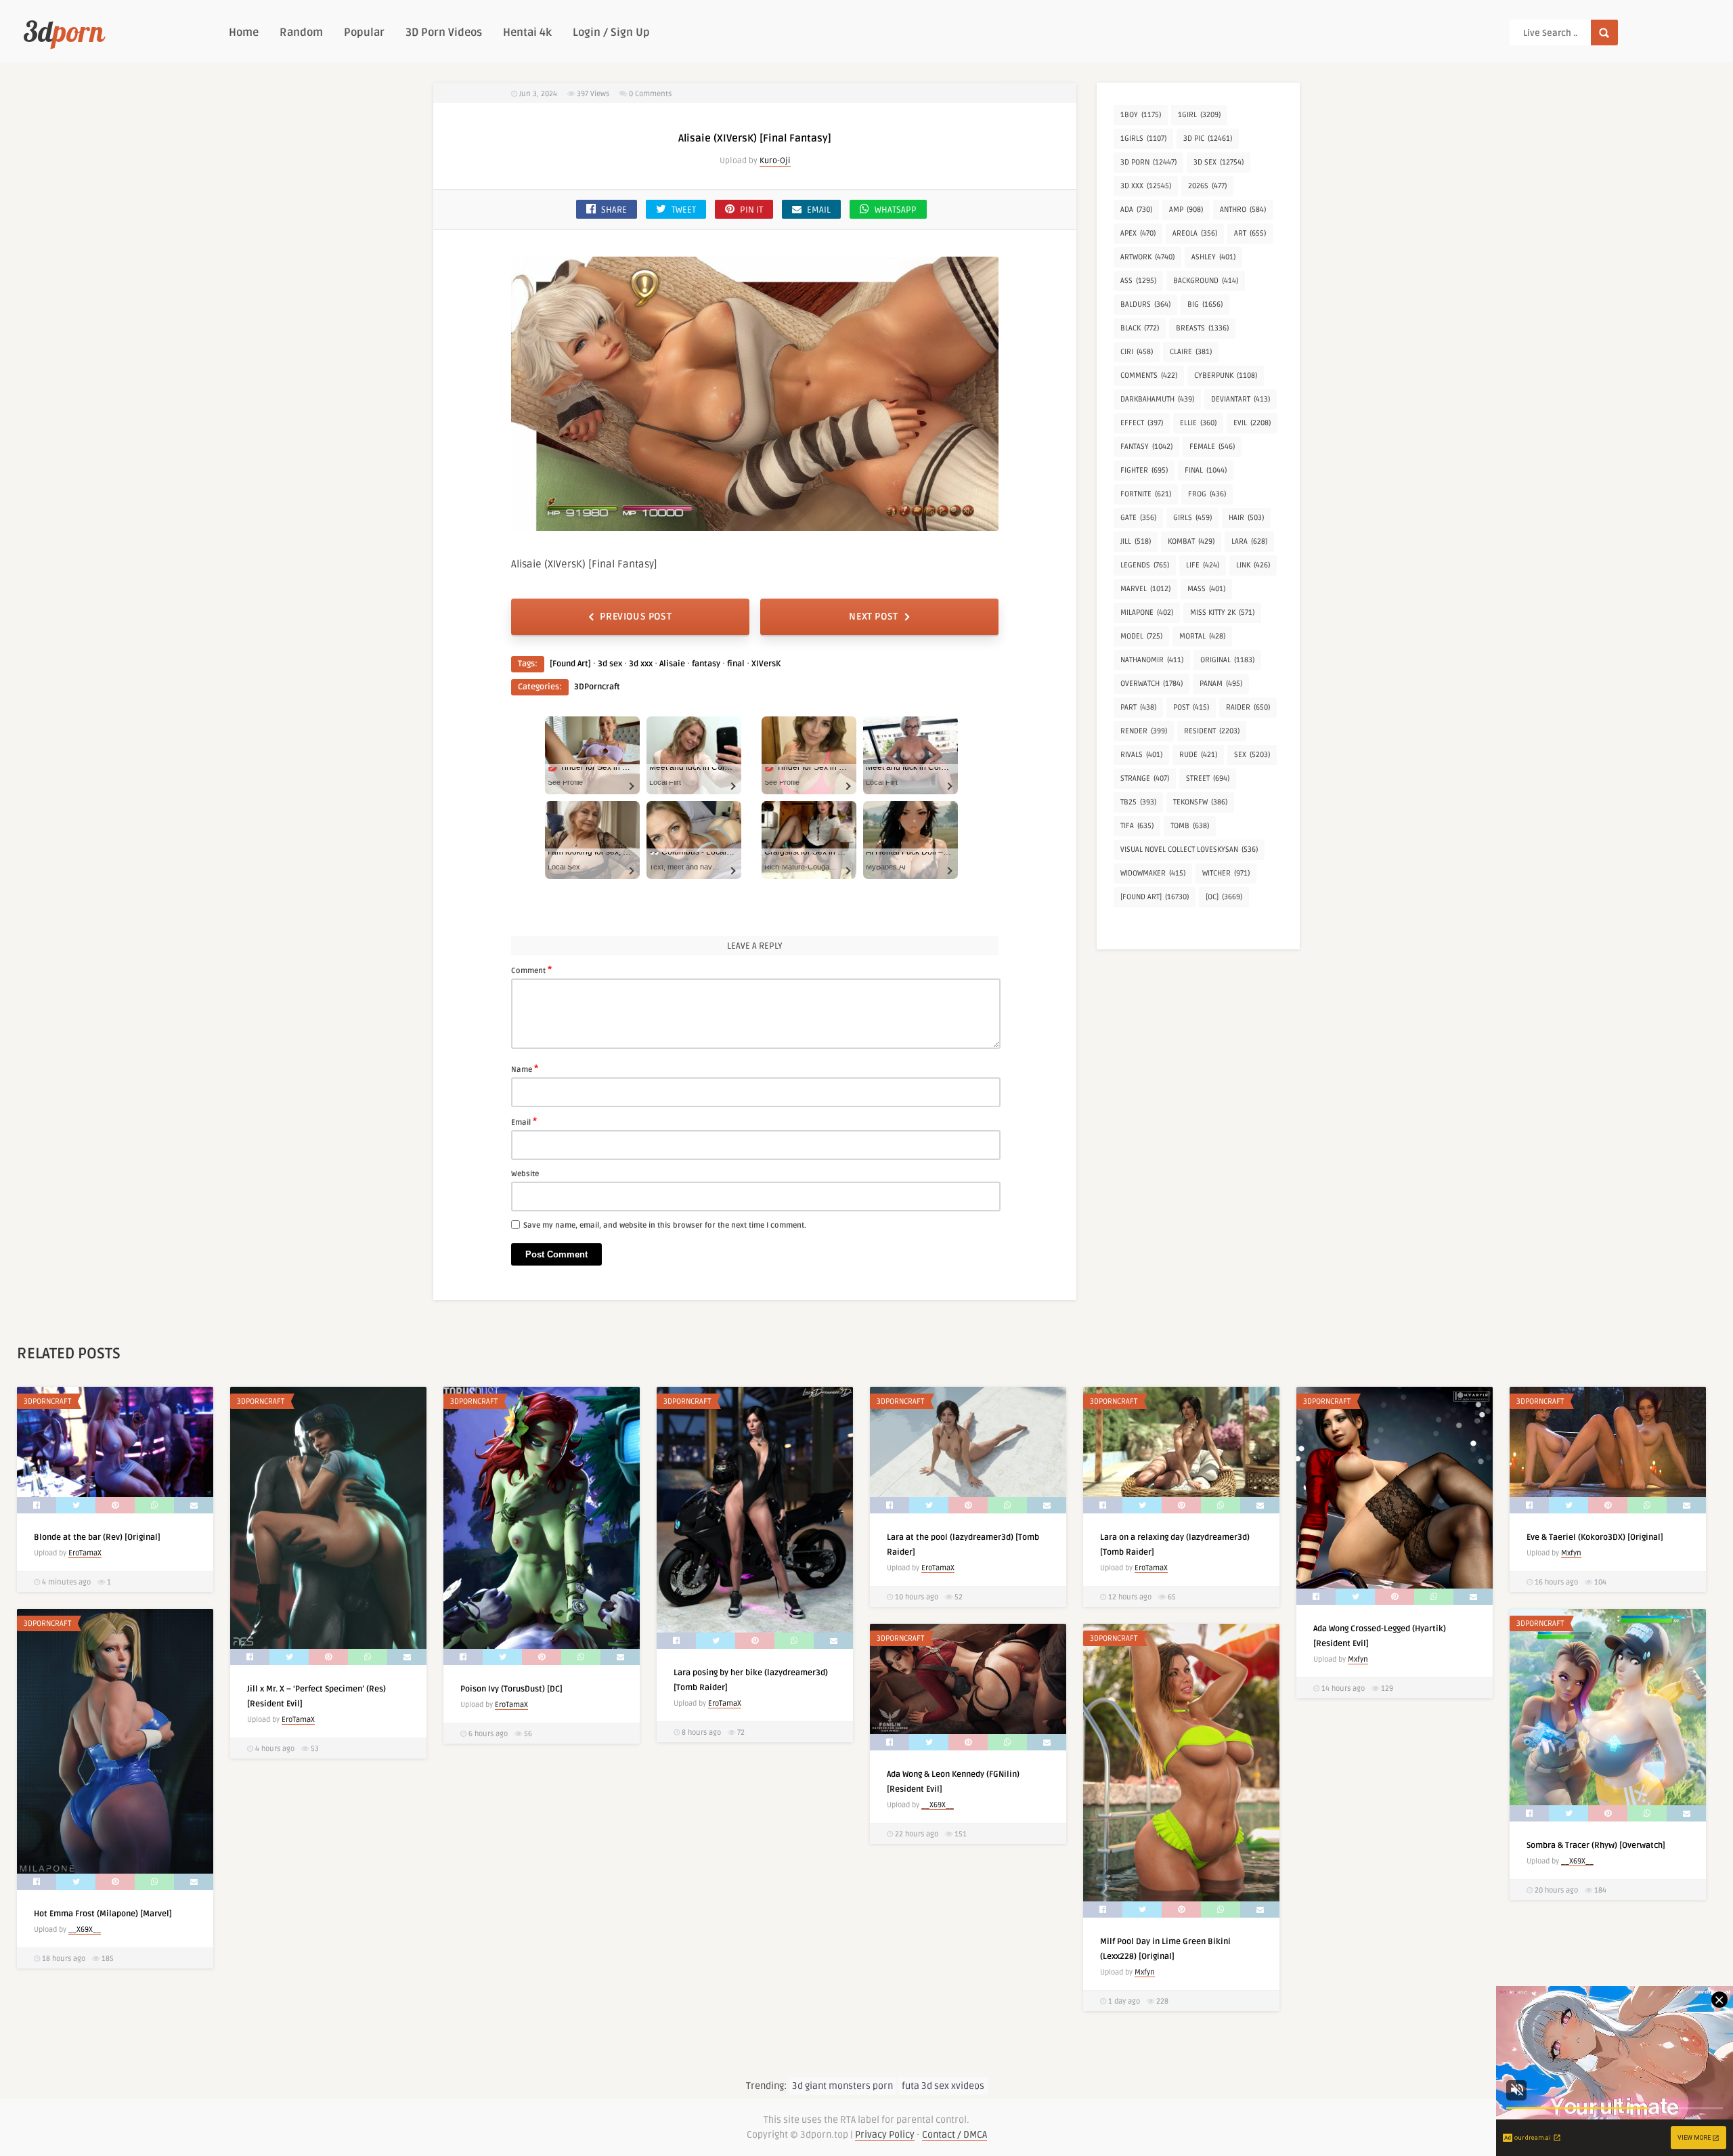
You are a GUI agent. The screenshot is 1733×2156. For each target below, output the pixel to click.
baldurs (1145, 304)
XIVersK (766, 664)
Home (244, 33)
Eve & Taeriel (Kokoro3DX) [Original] (1595, 1537)
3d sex (610, 664)
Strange (1145, 778)
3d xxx (641, 664)
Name (525, 1069)
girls (1192, 518)
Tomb (1190, 826)
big (1205, 304)
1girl (1199, 115)
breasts (1202, 328)
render (1144, 731)
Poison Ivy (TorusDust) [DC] (511, 1689)
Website (525, 1174)
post (1191, 707)
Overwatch (1151, 684)
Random (301, 33)
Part (1138, 707)
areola (1195, 233)
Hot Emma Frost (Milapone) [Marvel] (103, 1914)
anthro (1243, 210)
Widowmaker (1153, 873)
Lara (1249, 541)
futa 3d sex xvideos (943, 2086)
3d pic (1208, 138)
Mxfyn (1358, 1659)
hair (1246, 518)
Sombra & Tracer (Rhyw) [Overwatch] (1596, 1846)
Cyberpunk (1226, 375)
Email (524, 1121)
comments (1149, 375)
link (1253, 565)
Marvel (1145, 589)
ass (1138, 281)
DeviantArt (1241, 399)
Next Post (873, 617)
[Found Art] (570, 664)
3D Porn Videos (444, 33)
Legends (1145, 565)
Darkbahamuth (1157, 399)
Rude (1198, 755)
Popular (364, 33)
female (1212, 447)
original (1227, 660)
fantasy (706, 664)
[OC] (1224, 897)
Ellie (1198, 423)
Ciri (1137, 352)
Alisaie (672, 664)
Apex (1138, 233)
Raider (1248, 707)
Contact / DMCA (955, 2135)
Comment (531, 970)
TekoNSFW (1200, 802)
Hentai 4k (527, 33)
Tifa (1137, 826)
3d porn (1148, 162)
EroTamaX (85, 1553)
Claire (1191, 352)
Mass (1206, 589)
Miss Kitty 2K (1222, 612)
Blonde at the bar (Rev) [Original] (97, 1537)
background (1206, 281)
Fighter (1144, 470)
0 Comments (650, 94)
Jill (1136, 541)
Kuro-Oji (775, 161)
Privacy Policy (885, 2135)
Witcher (1226, 873)
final (736, 664)
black (1140, 328)
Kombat (1191, 541)
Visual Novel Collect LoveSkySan (1189, 849)
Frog (1207, 494)
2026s (1207, 186)
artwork (1147, 257)
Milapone (1147, 612)
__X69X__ (85, 1929)
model (1141, 636)
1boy (1141, 115)
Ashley (1213, 257)
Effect (1142, 423)
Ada (1136, 210)
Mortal (1202, 636)
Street (1208, 778)
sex (1252, 755)
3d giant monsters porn (842, 2086)
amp (1186, 210)
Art (1250, 233)
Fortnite (1146, 494)
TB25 (1138, 802)
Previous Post (636, 617)
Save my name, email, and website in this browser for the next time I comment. (665, 1225)
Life (1203, 565)
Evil (1252, 423)
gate (1138, 518)
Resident (1212, 731)
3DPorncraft (597, 687)
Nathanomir (1152, 660)
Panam (1221, 684)
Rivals (1141, 755)
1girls (1143, 138)
